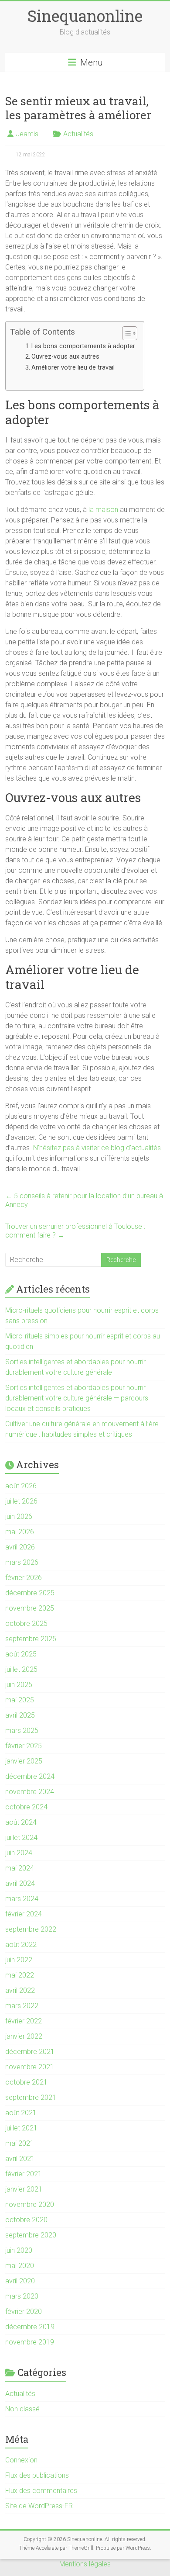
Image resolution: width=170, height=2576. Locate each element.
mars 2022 (22, 2006)
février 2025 (24, 1746)
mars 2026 (22, 1562)
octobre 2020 (26, 2220)
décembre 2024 (30, 1776)
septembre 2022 (31, 1929)
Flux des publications (37, 2475)
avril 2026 (20, 1547)
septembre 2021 (31, 2097)
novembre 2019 (30, 2342)
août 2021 (21, 2113)
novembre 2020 (30, 2204)
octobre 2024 (26, 1807)
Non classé (22, 2409)
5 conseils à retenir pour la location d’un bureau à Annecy (84, 1200)
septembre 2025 (31, 1639)
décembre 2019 (30, 2327)
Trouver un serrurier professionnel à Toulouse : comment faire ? (75, 1231)
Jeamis (27, 134)
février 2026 (24, 1578)
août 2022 (21, 1945)
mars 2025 (22, 1731)
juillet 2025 (21, 1669)
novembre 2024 (30, 1792)
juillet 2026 (21, 1501)
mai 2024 (20, 1868)
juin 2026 (19, 1516)
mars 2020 (22, 2296)
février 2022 (24, 2021)
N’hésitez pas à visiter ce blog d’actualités (97, 1148)
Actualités (78, 134)
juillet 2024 (21, 1838)
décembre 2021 (30, 2052)
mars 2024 (22, 1899)
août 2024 (21, 1822)
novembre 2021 (30, 2067)
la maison (103, 510)
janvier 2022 (24, 2036)
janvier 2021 (24, 2189)
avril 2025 (20, 1715)
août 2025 (21, 1654)
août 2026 (21, 1486)
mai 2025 (20, 1700)
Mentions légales (85, 2564)
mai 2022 (20, 1975)
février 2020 (24, 2311)
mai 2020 (20, 2266)
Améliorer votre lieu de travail (73, 368)
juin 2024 (19, 1853)
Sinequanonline (85, 16)
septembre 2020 (31, 2235)
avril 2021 (20, 2159)
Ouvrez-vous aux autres (65, 357)
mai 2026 (20, 1532)
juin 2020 (19, 2250)
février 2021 (24, 2174)
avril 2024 (20, 1883)
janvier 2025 (24, 1761)
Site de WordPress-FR (39, 2506)
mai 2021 (20, 2143)
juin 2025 (19, 1685)
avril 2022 (20, 1990)
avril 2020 (20, 2281)
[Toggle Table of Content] (125, 333)
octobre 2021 (26, 2082)
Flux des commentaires (41, 2491)
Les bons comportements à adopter (83, 346)
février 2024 (24, 1914)
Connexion (21, 2460)
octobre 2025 (26, 1623)
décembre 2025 (30, 1593)
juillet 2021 (21, 2128)
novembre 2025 (30, 1608)
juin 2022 (19, 1960)
